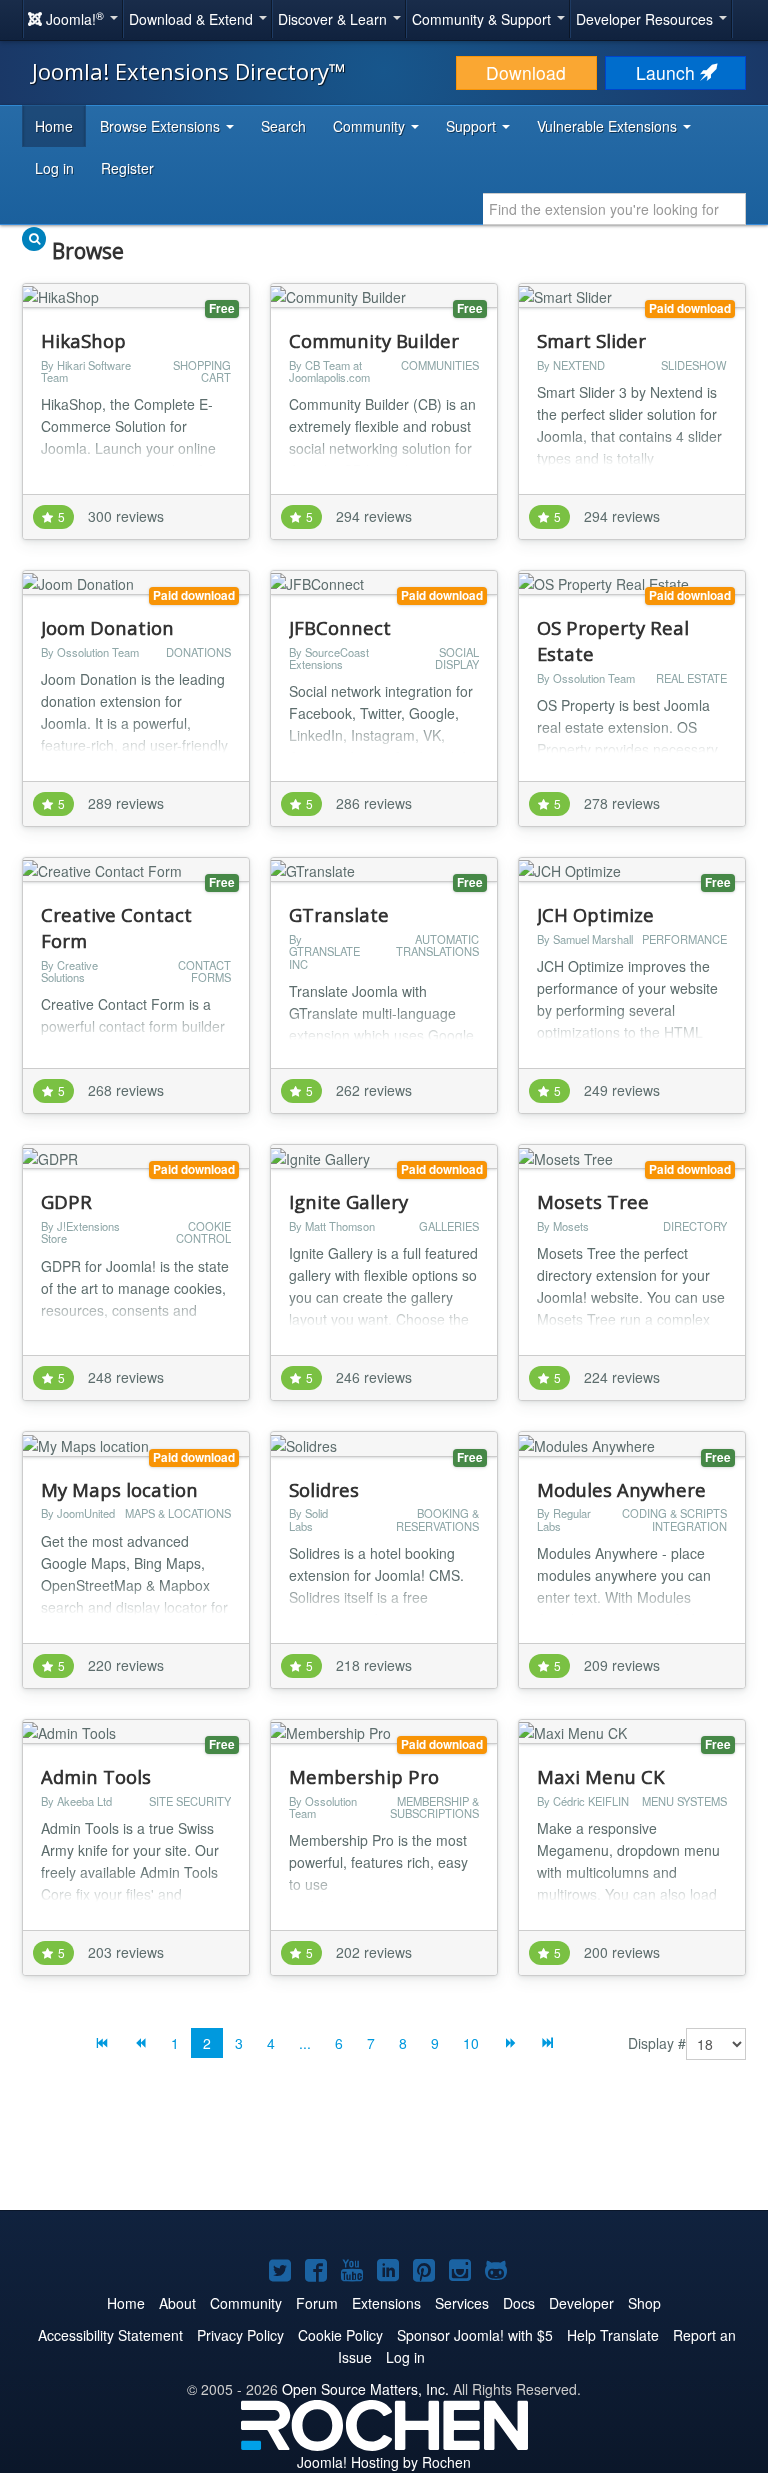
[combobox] (614, 209)
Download (526, 72)
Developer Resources (646, 19)
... (305, 2043)
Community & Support (483, 19)
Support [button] (473, 126)
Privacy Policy (240, 2335)
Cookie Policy (340, 2335)
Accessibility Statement (110, 2335)
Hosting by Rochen (384, 2462)
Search (283, 126)
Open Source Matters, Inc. (365, 2389)
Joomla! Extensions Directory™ (189, 71)
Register (127, 168)
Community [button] (371, 126)
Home (54, 126)
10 (471, 2043)
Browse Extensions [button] (162, 126)
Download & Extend (193, 19)
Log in (54, 168)
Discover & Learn (334, 19)
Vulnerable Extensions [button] (609, 126)
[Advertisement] (384, 2150)
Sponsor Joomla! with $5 (475, 2335)
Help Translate (613, 2335)
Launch (668, 72)
